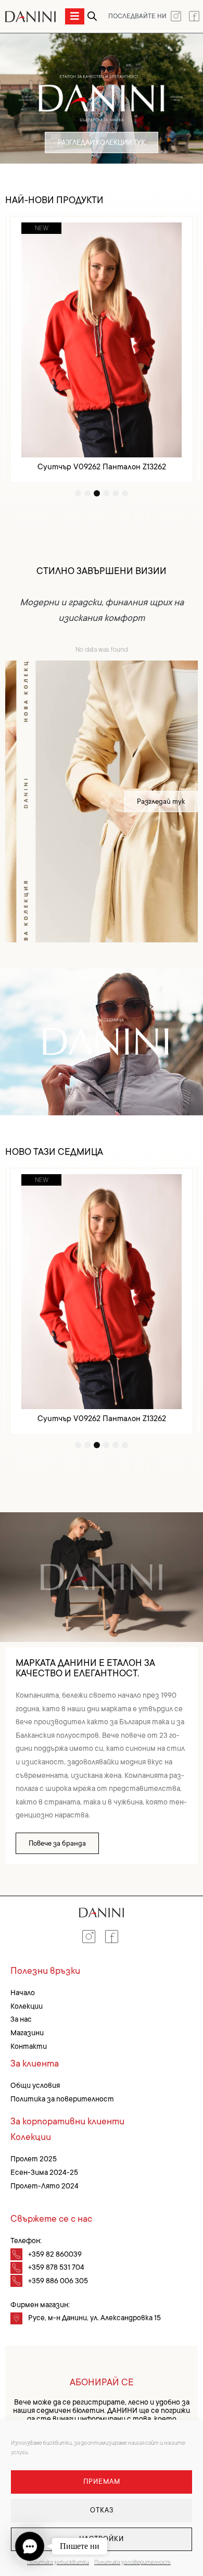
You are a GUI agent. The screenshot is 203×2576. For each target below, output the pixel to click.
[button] (30, 2546)
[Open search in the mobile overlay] (92, 16)
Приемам (102, 2481)
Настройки (102, 2539)
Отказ (102, 2510)
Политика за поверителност (132, 2562)
